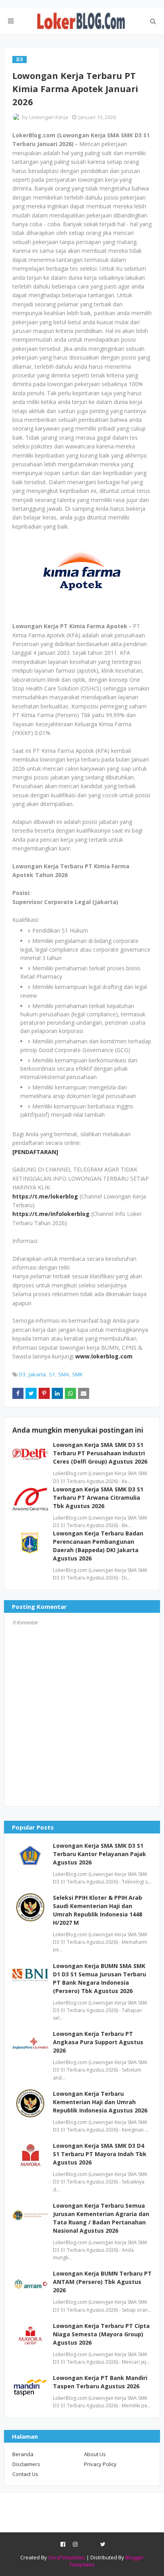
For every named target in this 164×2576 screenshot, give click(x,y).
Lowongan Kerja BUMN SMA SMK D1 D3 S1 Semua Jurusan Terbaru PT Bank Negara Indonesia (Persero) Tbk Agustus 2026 (100, 1978)
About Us (95, 2454)
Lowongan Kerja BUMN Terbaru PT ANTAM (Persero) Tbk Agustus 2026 (102, 2282)
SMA (63, 1374)
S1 (52, 1374)
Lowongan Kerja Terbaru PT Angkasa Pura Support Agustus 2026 (98, 2042)
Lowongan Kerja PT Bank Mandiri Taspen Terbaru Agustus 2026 (100, 2382)
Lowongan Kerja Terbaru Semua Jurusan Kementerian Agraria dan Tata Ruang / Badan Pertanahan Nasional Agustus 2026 (101, 2218)
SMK (77, 1374)
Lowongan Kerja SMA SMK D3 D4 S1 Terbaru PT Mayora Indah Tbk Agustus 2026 (100, 2154)
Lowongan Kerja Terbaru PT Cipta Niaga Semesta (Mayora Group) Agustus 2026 (101, 2334)
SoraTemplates (67, 2557)
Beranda (23, 2454)
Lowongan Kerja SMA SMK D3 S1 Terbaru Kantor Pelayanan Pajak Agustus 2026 (100, 1854)
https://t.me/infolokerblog (51, 1214)
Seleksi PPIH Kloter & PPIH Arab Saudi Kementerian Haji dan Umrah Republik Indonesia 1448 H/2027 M (98, 1910)
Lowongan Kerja (49, 117)
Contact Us (25, 2474)
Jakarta (37, 1374)
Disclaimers (26, 2464)
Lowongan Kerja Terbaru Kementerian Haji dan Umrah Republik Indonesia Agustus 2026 (100, 2102)
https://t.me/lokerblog (45, 1196)
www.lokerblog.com (104, 1356)
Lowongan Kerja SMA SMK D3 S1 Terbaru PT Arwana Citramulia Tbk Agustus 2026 (98, 1498)
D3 (22, 1374)
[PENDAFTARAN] (35, 1152)
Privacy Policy (100, 2464)
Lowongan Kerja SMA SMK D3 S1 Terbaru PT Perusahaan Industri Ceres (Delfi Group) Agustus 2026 (100, 1453)
